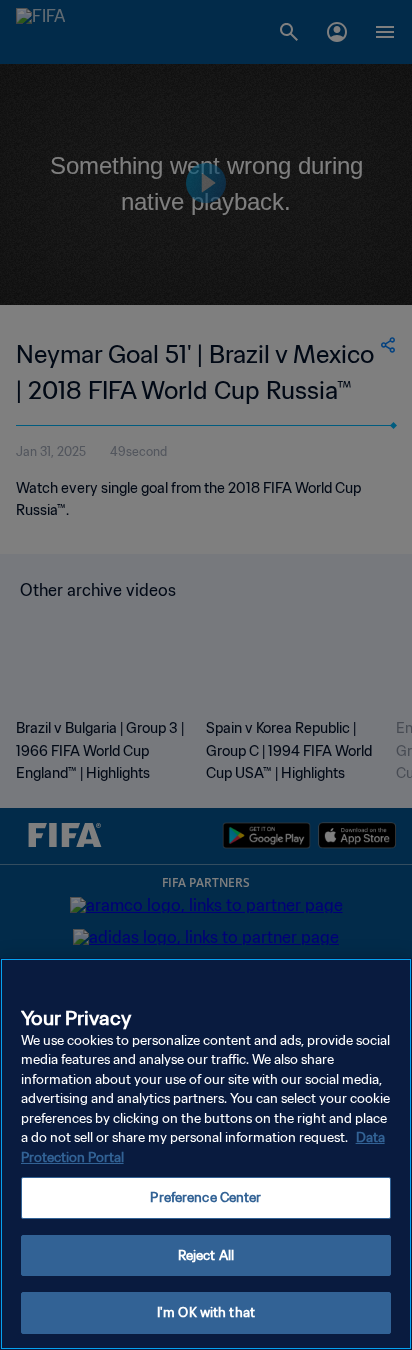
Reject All (206, 1255)
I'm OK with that (206, 1312)
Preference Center (205, 1197)
